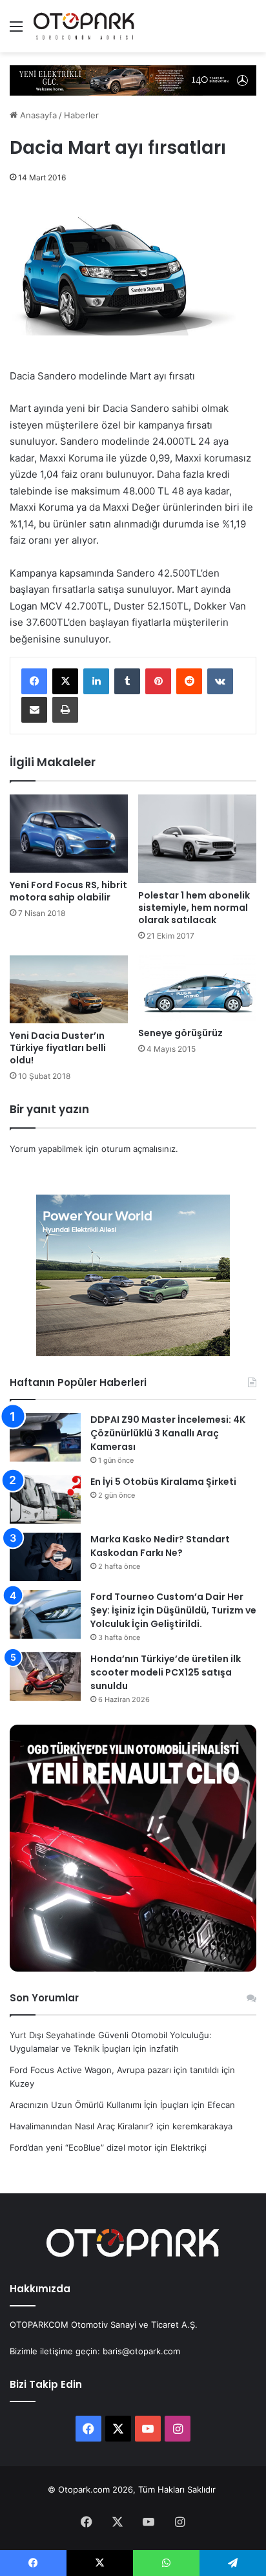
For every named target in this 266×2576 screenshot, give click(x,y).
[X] (65, 681)
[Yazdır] (65, 710)
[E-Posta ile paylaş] (34, 710)
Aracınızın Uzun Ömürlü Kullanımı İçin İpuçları (99, 2105)
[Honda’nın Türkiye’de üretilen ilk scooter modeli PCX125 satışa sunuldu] (45, 1677)
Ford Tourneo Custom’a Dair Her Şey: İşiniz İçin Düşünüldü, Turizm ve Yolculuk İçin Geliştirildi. (173, 1610)
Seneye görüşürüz (180, 1033)
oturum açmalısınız (138, 1149)
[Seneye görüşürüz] (197, 988)
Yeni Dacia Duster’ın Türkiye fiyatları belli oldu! (58, 1048)
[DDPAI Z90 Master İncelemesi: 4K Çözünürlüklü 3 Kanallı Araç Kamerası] (45, 1437)
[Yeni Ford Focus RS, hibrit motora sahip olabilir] (69, 834)
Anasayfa (37, 115)
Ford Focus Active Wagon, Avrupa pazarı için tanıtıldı (114, 2070)
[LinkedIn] (96, 681)
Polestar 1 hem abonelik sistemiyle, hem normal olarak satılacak (194, 908)
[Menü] (16, 31)
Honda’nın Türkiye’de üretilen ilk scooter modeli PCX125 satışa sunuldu (166, 1672)
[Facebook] (34, 681)
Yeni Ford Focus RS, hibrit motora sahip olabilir (68, 891)
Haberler (81, 115)
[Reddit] (189, 681)
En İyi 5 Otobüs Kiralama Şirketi (163, 1482)
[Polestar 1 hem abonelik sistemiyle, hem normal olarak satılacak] (197, 839)
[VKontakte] (220, 681)
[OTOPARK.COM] (84, 26)
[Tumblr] (127, 681)
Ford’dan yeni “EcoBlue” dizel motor (81, 2147)
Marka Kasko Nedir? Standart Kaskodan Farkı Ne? (160, 1546)
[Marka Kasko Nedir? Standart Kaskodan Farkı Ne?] (45, 1557)
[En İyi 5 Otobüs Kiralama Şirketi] (45, 1499)
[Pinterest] (158, 681)
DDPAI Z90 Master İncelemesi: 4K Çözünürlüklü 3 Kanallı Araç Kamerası (168, 1433)
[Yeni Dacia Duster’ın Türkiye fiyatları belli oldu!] (69, 989)
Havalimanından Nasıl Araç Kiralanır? (82, 2126)
